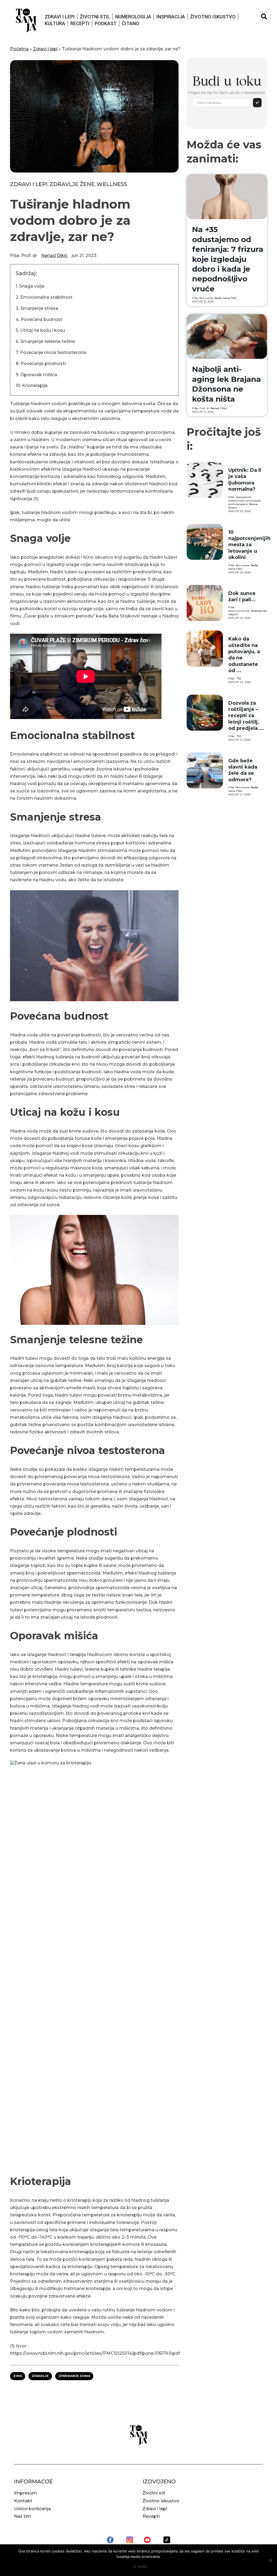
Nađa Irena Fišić (226, 298)
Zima (18, 2376)
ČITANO (131, 23)
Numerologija (133, 17)
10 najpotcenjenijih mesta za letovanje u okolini (249, 545)
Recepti (80, 23)
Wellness (112, 184)
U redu (140, 2566)
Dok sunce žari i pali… (242, 596)
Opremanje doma (74, 2376)
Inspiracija (171, 17)
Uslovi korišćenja (32, 2509)
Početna (19, 49)
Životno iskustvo (213, 17)
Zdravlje (40, 2376)
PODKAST (106, 23)
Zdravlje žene (72, 184)
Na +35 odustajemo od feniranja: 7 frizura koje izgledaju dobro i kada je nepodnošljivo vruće (228, 259)
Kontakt (23, 2501)
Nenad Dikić (54, 256)
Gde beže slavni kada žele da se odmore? (243, 770)
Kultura (55, 23)
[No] (270, 2560)
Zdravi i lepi (60, 17)
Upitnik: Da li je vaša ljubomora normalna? (245, 480)
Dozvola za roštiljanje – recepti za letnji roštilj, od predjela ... (246, 716)
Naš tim (23, 2516)
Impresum (26, 2493)
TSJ (239, 679)
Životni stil (95, 17)
